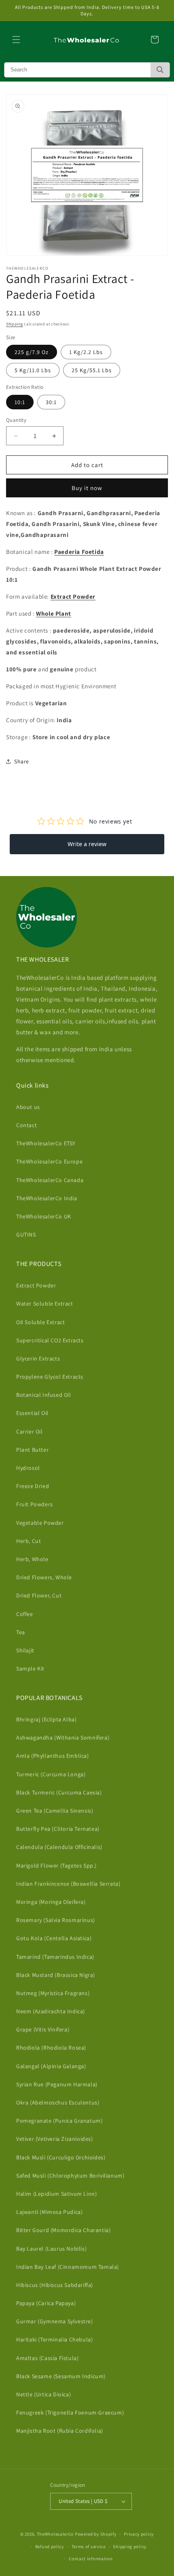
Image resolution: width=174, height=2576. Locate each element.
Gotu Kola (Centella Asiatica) (54, 1938)
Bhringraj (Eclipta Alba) (46, 1719)
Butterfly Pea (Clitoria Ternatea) (58, 1829)
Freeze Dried (33, 1486)
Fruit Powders (35, 1504)
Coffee (25, 1614)
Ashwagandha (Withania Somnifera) (63, 1738)
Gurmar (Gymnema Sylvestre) (55, 2321)
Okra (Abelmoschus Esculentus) (58, 2102)
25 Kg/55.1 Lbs (92, 370)
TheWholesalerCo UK (44, 1216)
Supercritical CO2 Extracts (50, 1340)
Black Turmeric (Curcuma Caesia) (59, 1792)
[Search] (160, 70)
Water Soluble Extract (45, 1304)
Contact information (91, 2559)
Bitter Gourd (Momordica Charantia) (63, 2230)
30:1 (51, 402)
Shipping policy (130, 2547)
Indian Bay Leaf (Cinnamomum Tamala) (68, 2267)
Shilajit (25, 1650)
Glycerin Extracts (38, 1358)
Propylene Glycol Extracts (50, 1377)
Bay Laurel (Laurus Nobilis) (51, 2249)
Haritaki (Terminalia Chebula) (54, 2339)
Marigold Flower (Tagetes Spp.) (56, 1865)
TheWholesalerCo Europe (49, 1161)
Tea (21, 1632)
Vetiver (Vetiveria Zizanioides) (55, 2139)
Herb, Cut (29, 1541)
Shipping (15, 324)
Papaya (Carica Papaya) (46, 2303)
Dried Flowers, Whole (44, 1577)
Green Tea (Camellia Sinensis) (55, 1811)
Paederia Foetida (79, 552)
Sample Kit (30, 1668)
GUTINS (26, 1235)
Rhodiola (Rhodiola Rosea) (51, 2048)
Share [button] (22, 761)
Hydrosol (28, 1468)
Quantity (16, 420)
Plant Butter (32, 1450)
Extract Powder (36, 1285)
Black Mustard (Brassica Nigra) (56, 1975)
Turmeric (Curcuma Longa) (51, 1774)
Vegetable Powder (40, 1523)
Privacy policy (139, 2534)
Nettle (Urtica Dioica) (43, 2394)
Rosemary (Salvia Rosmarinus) (56, 1920)
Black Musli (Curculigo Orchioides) (61, 2157)
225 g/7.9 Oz (32, 352)
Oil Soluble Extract (40, 1322)
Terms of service (89, 2547)
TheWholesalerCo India (47, 1198)
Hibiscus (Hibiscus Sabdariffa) (55, 2285)
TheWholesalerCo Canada (50, 1180)
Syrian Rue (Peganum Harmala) (57, 2084)
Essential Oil (32, 1413)
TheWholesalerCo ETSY (46, 1143)
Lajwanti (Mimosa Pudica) (49, 2212)
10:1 (20, 402)
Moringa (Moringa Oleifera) (51, 1902)
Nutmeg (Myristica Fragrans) (53, 1993)
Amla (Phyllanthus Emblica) (53, 1756)
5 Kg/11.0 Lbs (33, 370)
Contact (27, 1125)
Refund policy (50, 2547)
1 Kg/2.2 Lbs (86, 352)
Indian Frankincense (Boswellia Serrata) (68, 1884)
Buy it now (87, 488)
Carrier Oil (30, 1432)
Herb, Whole (32, 1559)
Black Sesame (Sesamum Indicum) (61, 2376)
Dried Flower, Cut (39, 1595)
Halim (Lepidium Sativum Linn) (56, 2194)
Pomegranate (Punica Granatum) (59, 2121)
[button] (16, 40)
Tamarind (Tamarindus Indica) (55, 1957)
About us (28, 1107)
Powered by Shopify (96, 2534)
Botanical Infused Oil (44, 1395)
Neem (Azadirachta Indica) (51, 2011)
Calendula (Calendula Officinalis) (59, 1847)
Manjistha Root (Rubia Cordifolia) (60, 2431)
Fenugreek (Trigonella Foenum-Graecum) (70, 2413)
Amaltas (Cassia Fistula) (47, 2358)
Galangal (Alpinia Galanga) (51, 2066)
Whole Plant (54, 613)
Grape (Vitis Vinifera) (43, 2029)
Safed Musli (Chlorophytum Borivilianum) (70, 2176)
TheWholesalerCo (56, 2534)
